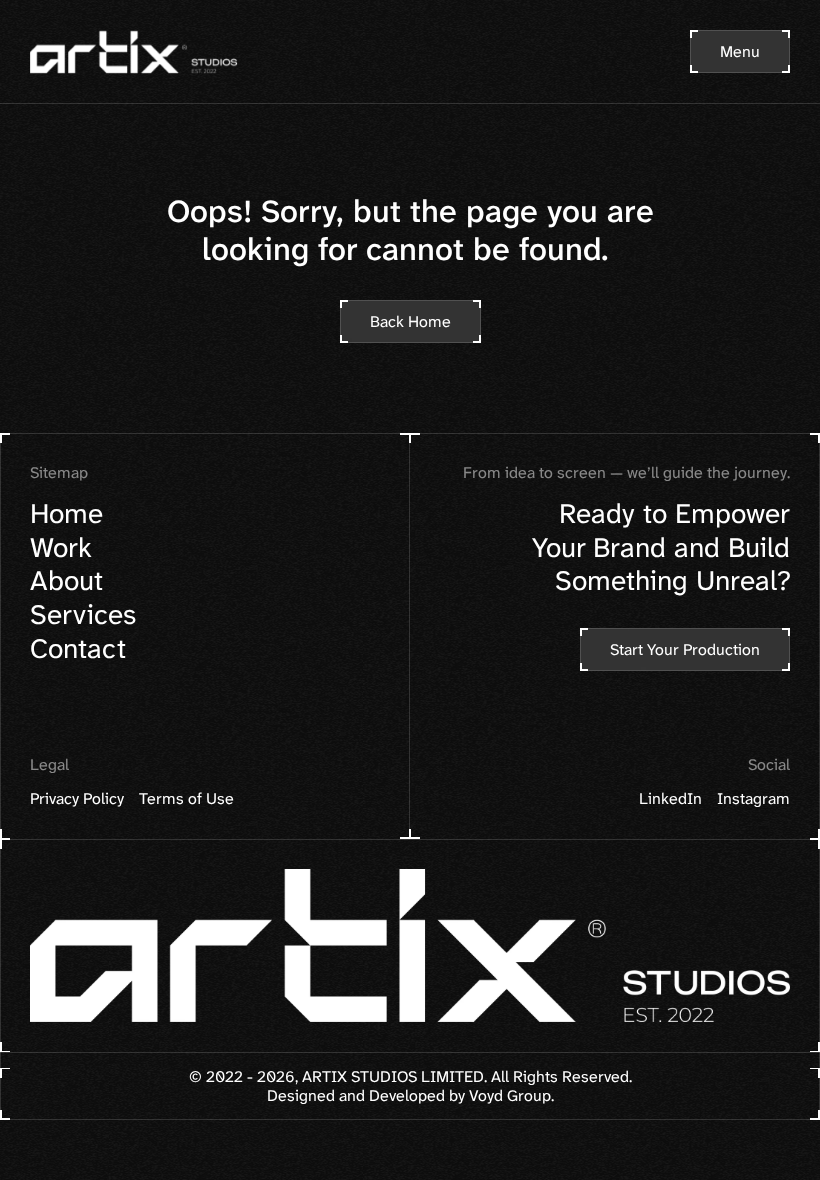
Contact (78, 648)
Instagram (753, 799)
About (66, 581)
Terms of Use (186, 799)
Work (61, 547)
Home (66, 513)
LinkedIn (670, 799)
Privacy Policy (77, 799)
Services (83, 614)
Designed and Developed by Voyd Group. (410, 1095)
